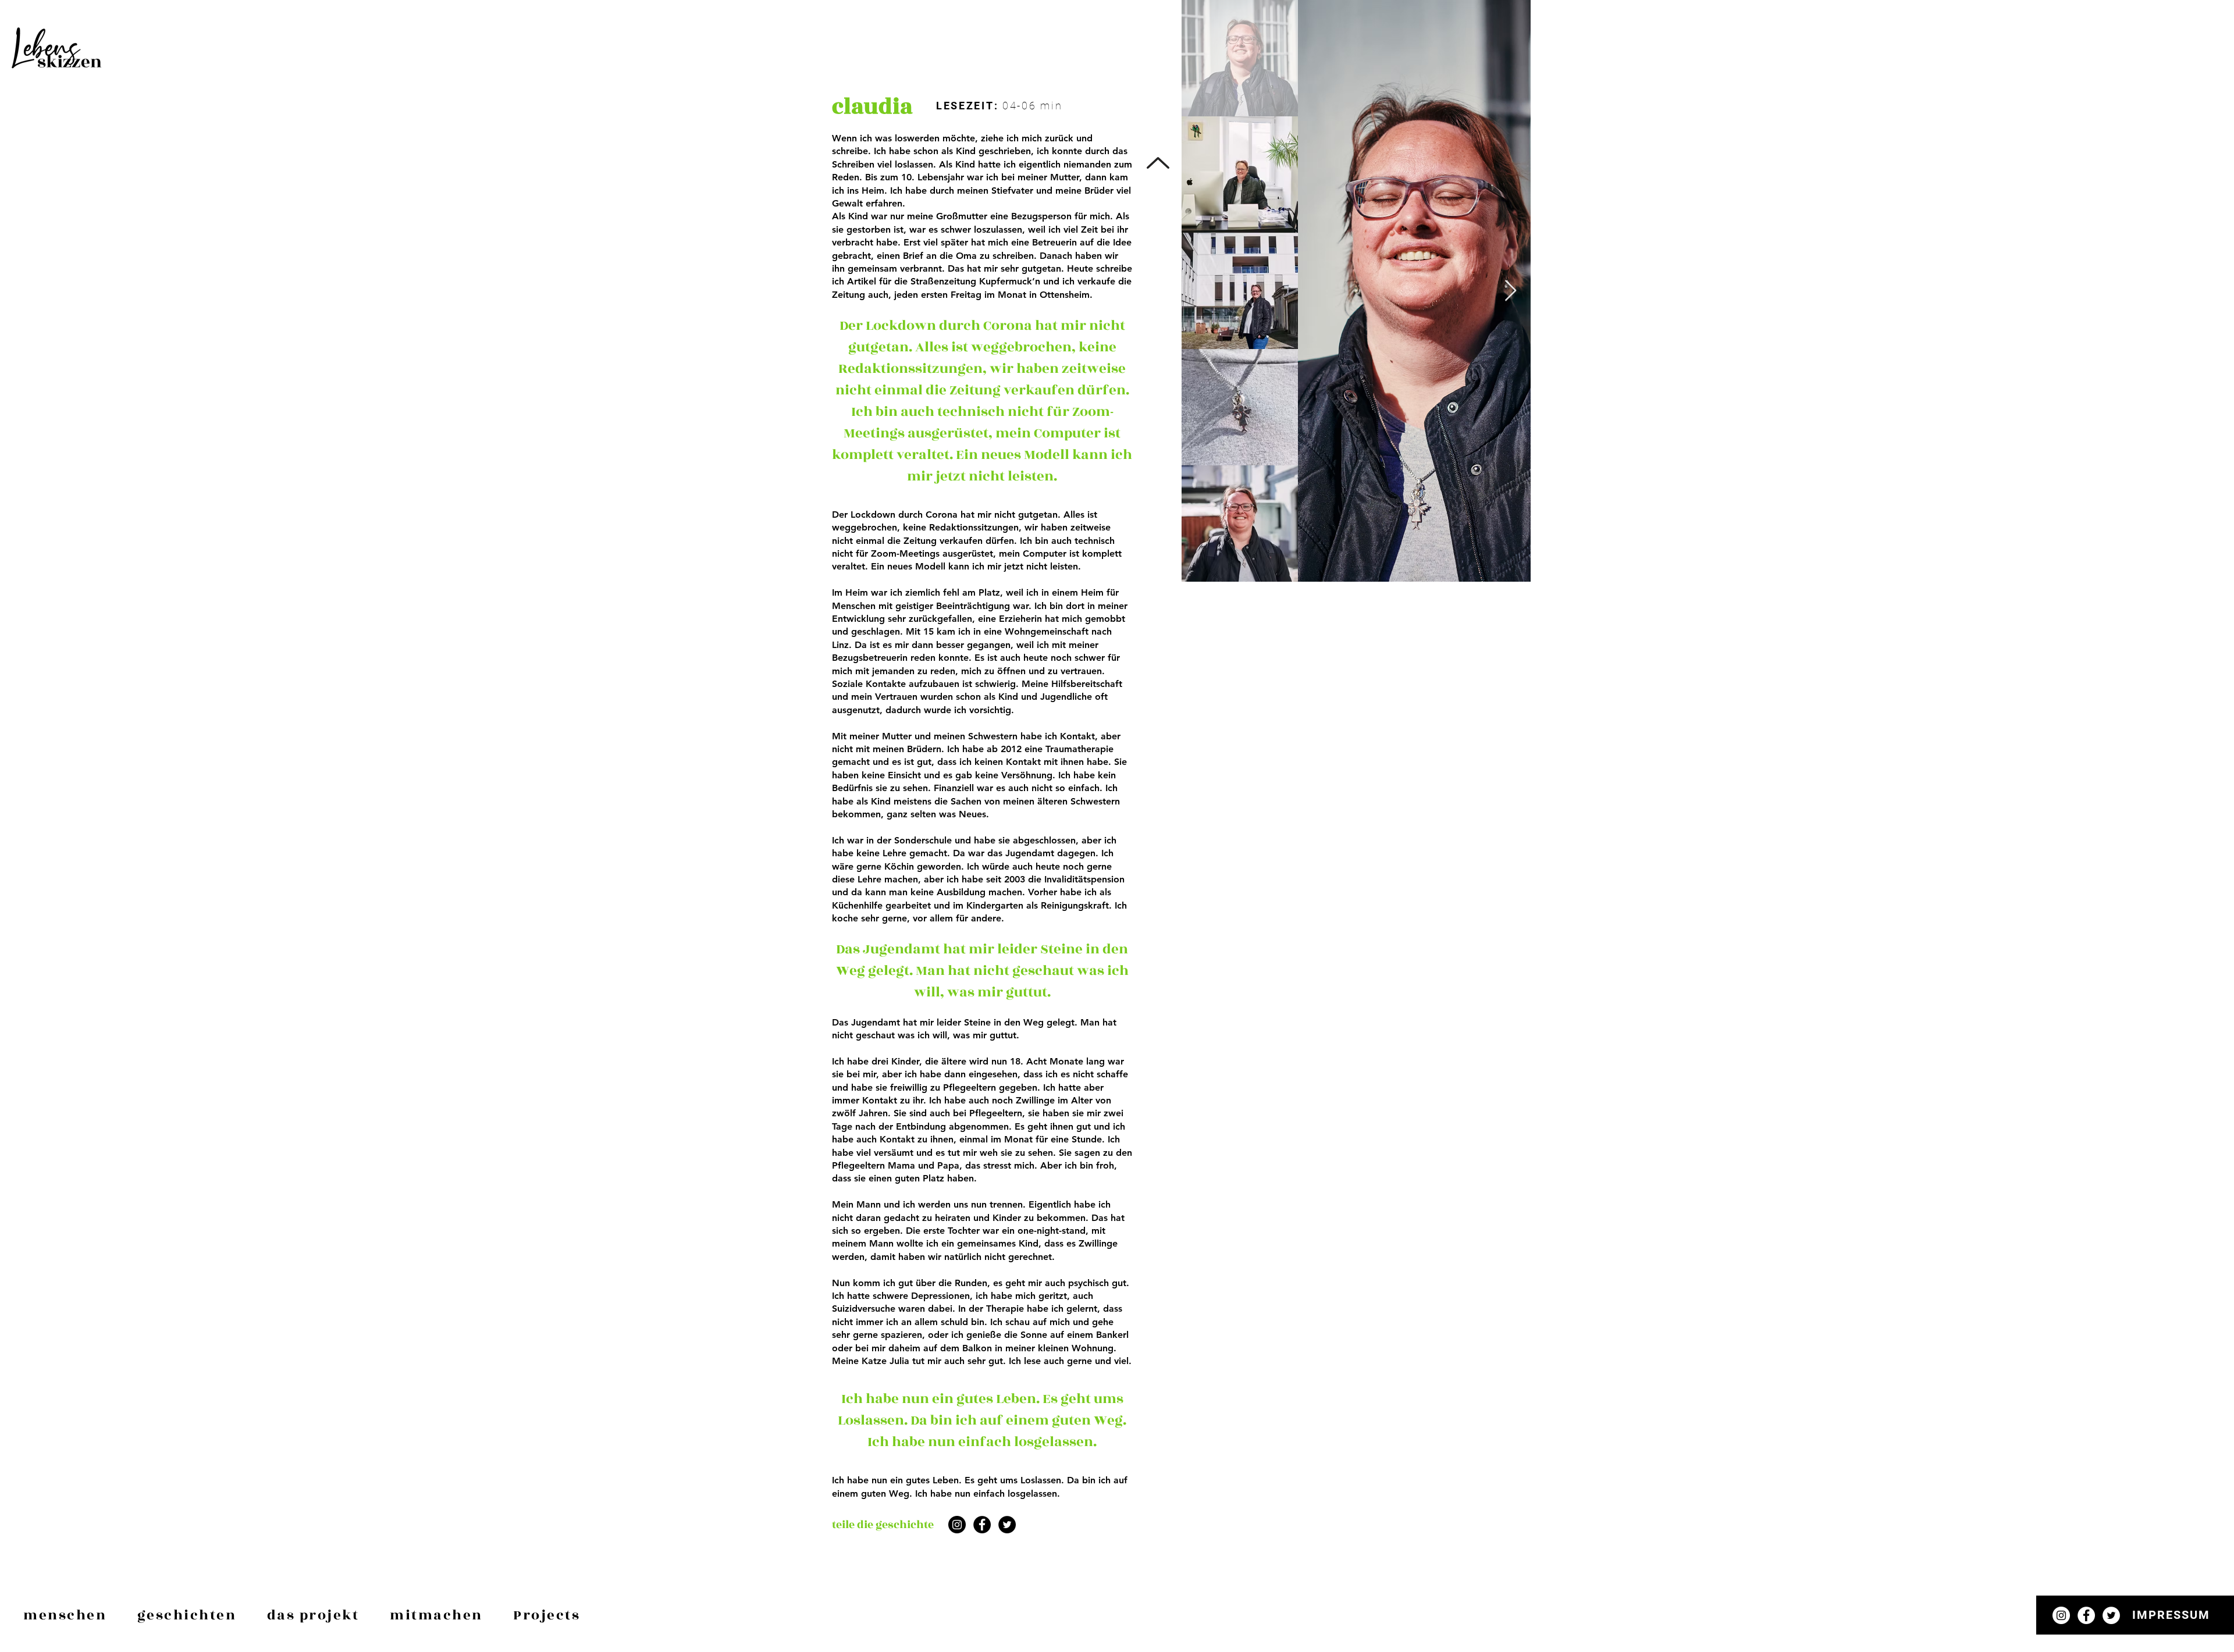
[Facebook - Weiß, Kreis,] (2086, 1615)
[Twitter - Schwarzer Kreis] (1007, 1525)
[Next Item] (1511, 291)
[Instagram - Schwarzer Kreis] (957, 1525)
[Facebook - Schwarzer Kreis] (982, 1525)
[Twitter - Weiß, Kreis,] (2111, 1615)
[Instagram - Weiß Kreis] (2061, 1615)
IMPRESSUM (2171, 1615)
